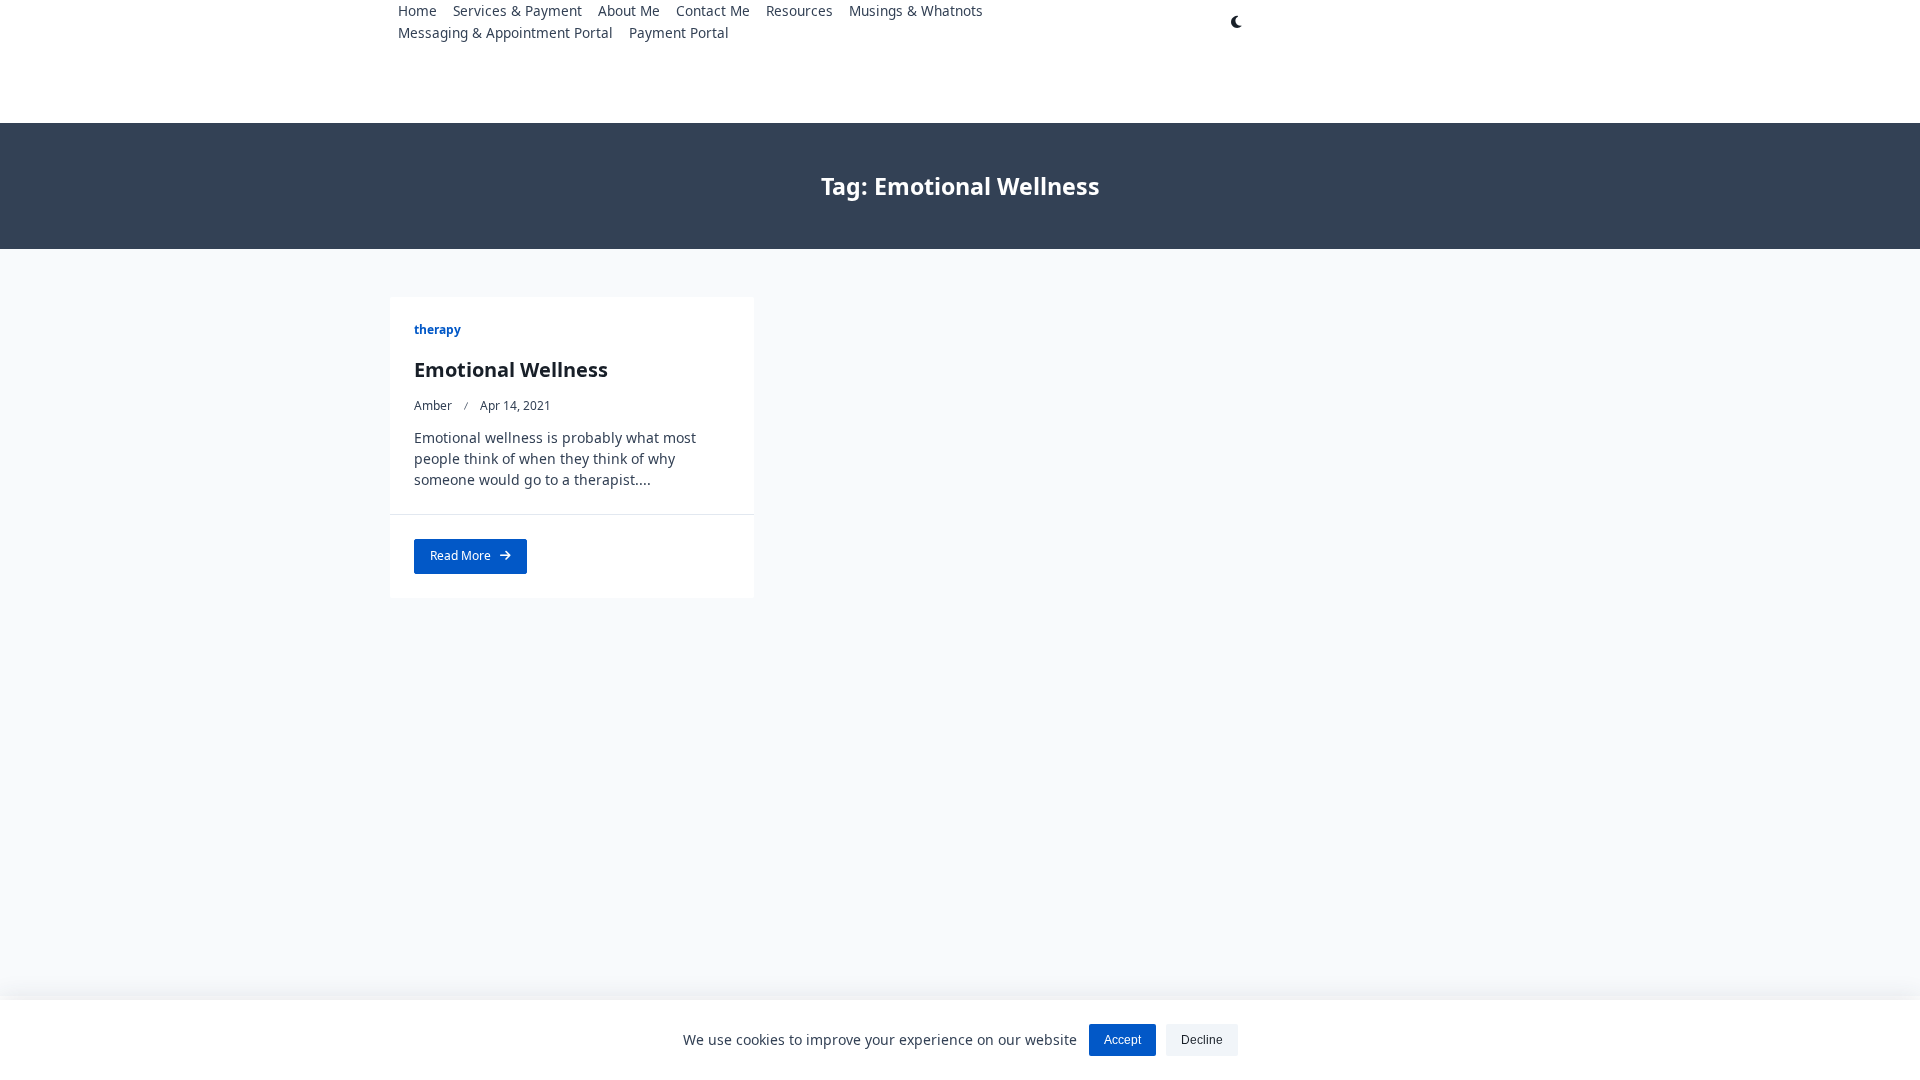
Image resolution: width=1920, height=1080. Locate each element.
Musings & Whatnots (916, 10)
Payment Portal (679, 32)
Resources (799, 10)
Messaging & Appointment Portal (505, 32)
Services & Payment (517, 10)
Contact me (713, 10)
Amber (433, 405)
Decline (1202, 1040)
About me (629, 10)
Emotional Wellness (511, 369)
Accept (1122, 1040)
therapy (437, 329)
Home (417, 10)
